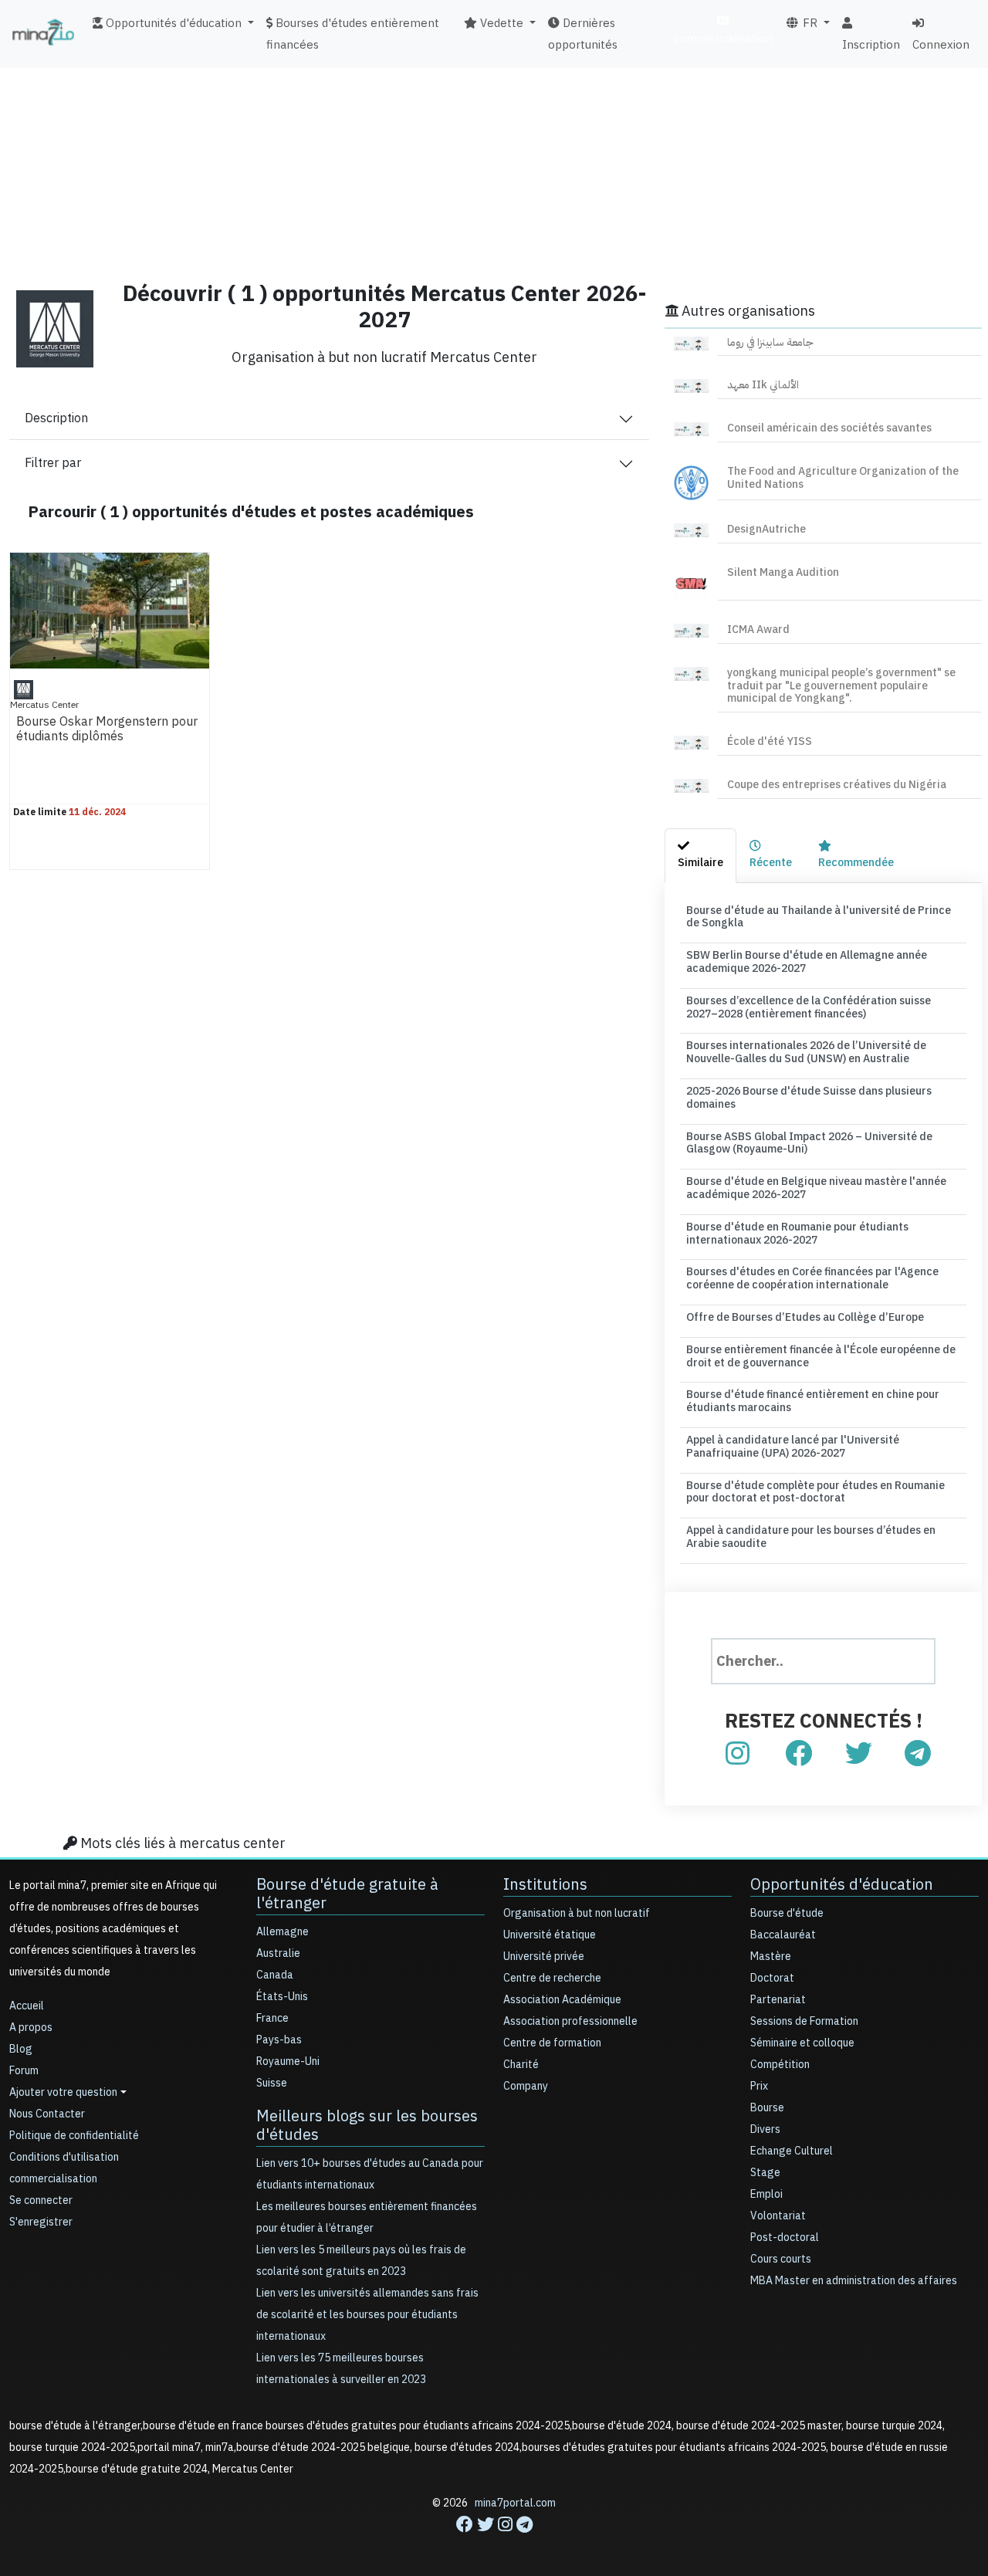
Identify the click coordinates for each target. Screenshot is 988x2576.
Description (56, 418)
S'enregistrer (41, 2222)
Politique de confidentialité (74, 2136)
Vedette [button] (500, 23)
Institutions (545, 1884)
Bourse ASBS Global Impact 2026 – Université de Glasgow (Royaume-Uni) (809, 1143)
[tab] (700, 856)
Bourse (767, 2108)
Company (526, 2086)
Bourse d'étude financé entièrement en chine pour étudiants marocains (813, 1401)
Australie (278, 1953)
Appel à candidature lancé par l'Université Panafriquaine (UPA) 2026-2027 (793, 1447)
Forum (24, 2071)
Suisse (272, 2083)
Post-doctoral (785, 2237)
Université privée (544, 1957)
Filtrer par (53, 463)
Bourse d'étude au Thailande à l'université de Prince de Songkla (819, 917)
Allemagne (283, 1932)
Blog (21, 2049)
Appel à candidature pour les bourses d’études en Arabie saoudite (811, 1537)
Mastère (771, 1957)
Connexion (941, 45)
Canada (275, 1975)
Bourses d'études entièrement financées (353, 34)
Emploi (766, 2194)
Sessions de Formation (804, 2021)
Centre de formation (552, 2043)
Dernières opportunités (583, 34)
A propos (31, 2028)
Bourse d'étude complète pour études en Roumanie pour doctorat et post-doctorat (815, 1492)
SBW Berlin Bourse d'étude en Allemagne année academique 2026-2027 (807, 962)
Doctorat (772, 1978)
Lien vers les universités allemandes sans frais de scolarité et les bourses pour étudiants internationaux (367, 2315)
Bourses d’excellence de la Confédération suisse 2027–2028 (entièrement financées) (809, 1007)
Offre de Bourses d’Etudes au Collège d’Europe (805, 1317)
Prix (759, 2086)
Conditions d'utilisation (64, 2157)
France (272, 2018)
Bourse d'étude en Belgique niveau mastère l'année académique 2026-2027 (816, 1188)
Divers (765, 2129)
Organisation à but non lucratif (577, 1913)
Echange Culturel (792, 2151)
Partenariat (778, 2000)
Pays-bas (279, 2040)
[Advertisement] (494, 158)
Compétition (780, 2065)
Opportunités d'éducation (842, 1884)
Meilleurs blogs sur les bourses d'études (367, 2125)
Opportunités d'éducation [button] (172, 23)
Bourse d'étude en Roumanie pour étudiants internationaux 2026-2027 (797, 1234)
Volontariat (778, 2216)
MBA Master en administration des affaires (854, 2281)
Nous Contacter (47, 2114)
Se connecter (41, 2200)
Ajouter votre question (63, 2092)
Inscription (871, 45)
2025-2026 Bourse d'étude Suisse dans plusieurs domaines (809, 1098)
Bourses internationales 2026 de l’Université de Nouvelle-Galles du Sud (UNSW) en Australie (806, 1052)
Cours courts (781, 2259)
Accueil (27, 2006)
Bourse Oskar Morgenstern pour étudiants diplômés (107, 729)
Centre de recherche (552, 1978)
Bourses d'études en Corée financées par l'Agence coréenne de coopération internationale (812, 1278)
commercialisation (723, 39)
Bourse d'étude (787, 1913)
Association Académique (562, 2000)
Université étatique (550, 1935)
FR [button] (809, 23)
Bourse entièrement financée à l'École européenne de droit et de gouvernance (821, 1356)
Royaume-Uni (288, 2061)
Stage (765, 2173)
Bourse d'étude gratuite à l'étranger (347, 1894)
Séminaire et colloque (802, 2043)
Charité (521, 2065)
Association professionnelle (570, 2021)
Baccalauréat (783, 1935)
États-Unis (282, 1997)
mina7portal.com (515, 2503)
